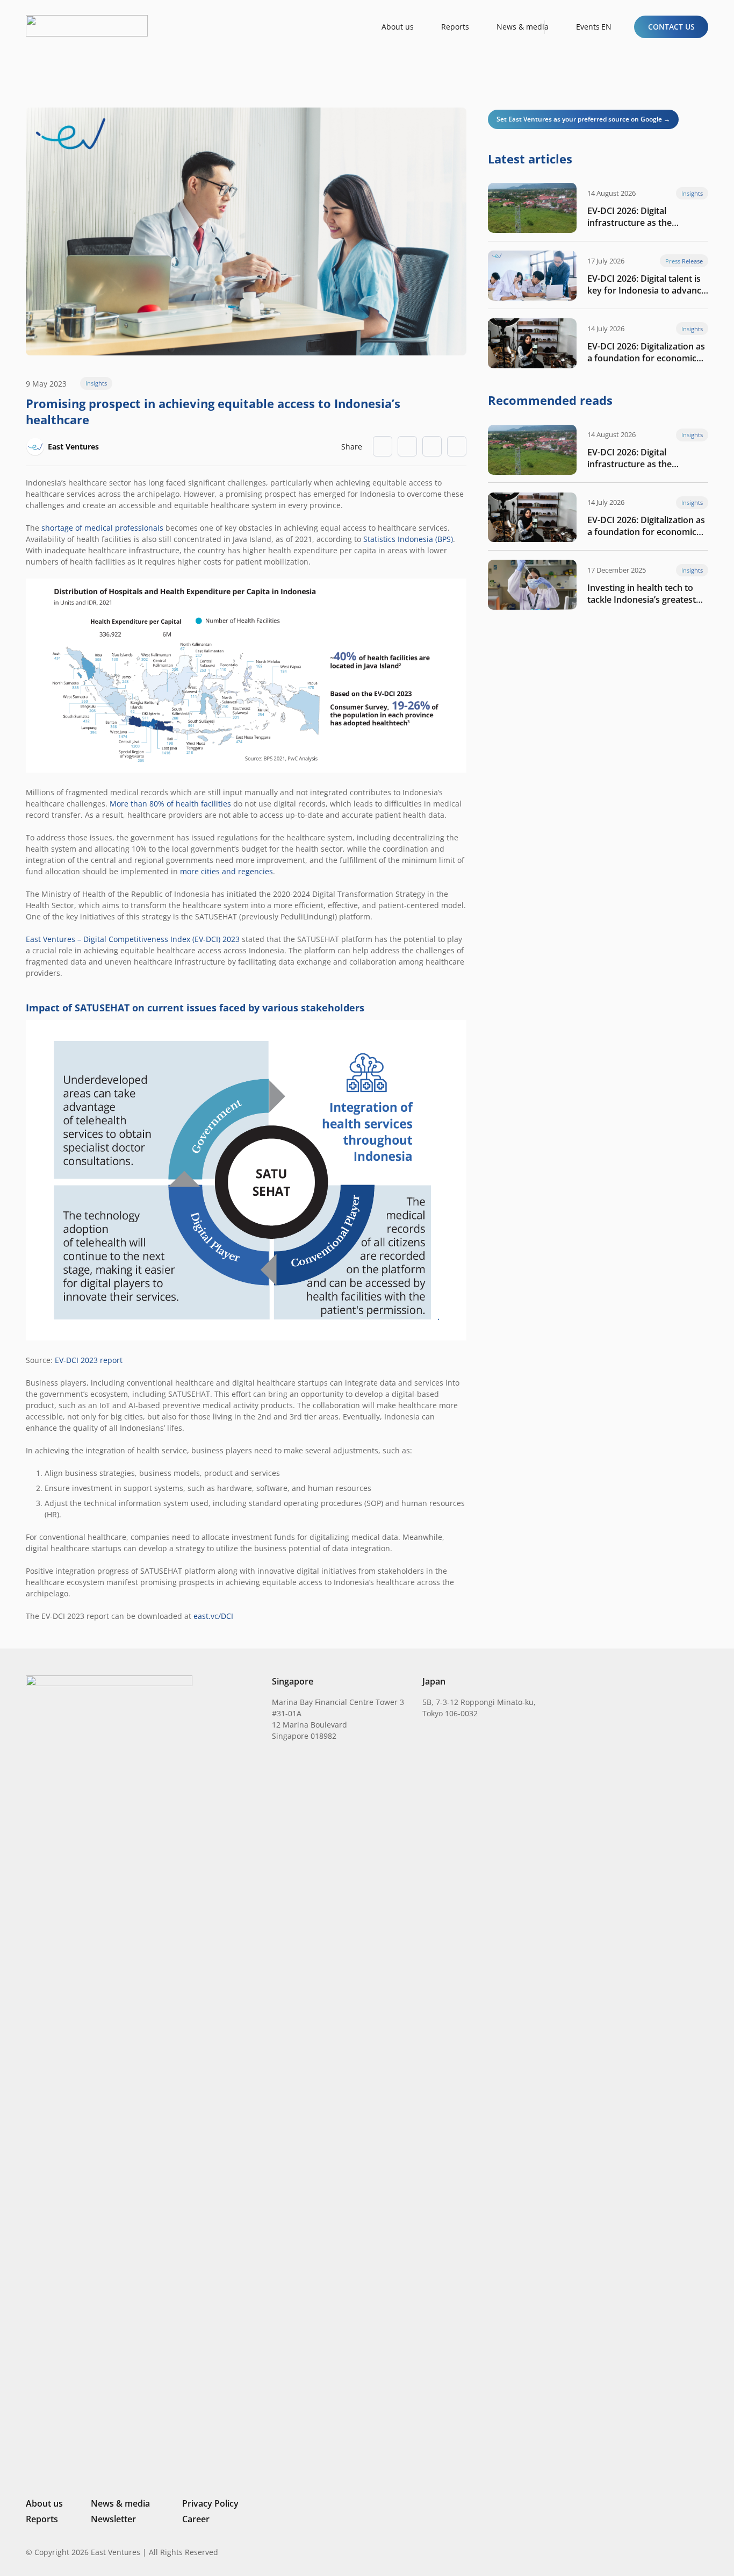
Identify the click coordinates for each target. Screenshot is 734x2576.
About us (44, 2503)
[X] (668, 2553)
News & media (120, 2503)
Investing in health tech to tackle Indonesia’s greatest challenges (642, 594)
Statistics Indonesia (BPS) (408, 539)
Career (196, 2519)
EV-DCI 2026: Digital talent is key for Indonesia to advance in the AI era (647, 284)
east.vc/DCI (213, 1616)
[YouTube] (704, 2552)
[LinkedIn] (631, 2552)
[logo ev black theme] (87, 26)
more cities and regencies (226, 871)
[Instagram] (649, 2552)
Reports (42, 2519)
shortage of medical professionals (102, 528)
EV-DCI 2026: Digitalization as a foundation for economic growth (646, 352)
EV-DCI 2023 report (89, 1360)
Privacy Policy (210, 2503)
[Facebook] (687, 2552)
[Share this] (407, 446)
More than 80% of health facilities (170, 804)
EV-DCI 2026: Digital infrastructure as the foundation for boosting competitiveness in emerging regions (646, 217)
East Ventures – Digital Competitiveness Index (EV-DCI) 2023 (133, 939)
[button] (611, 27)
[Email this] (383, 446)
